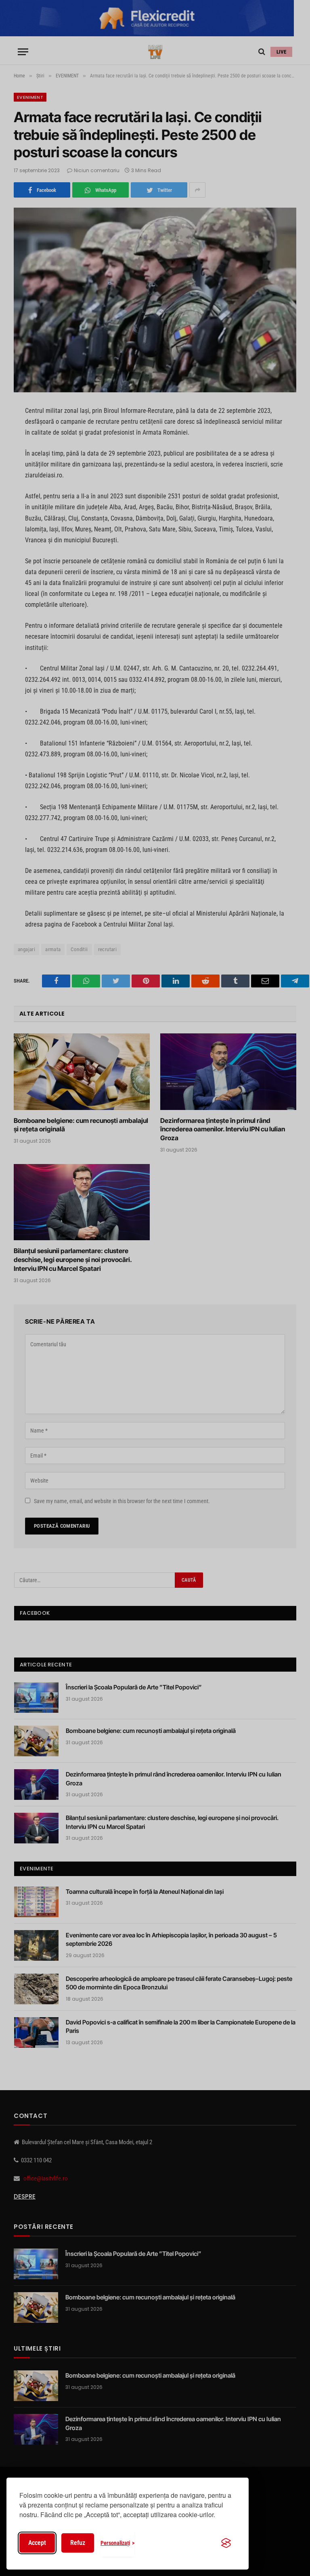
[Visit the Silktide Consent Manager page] (226, 2543)
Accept (37, 2543)
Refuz (78, 2543)
